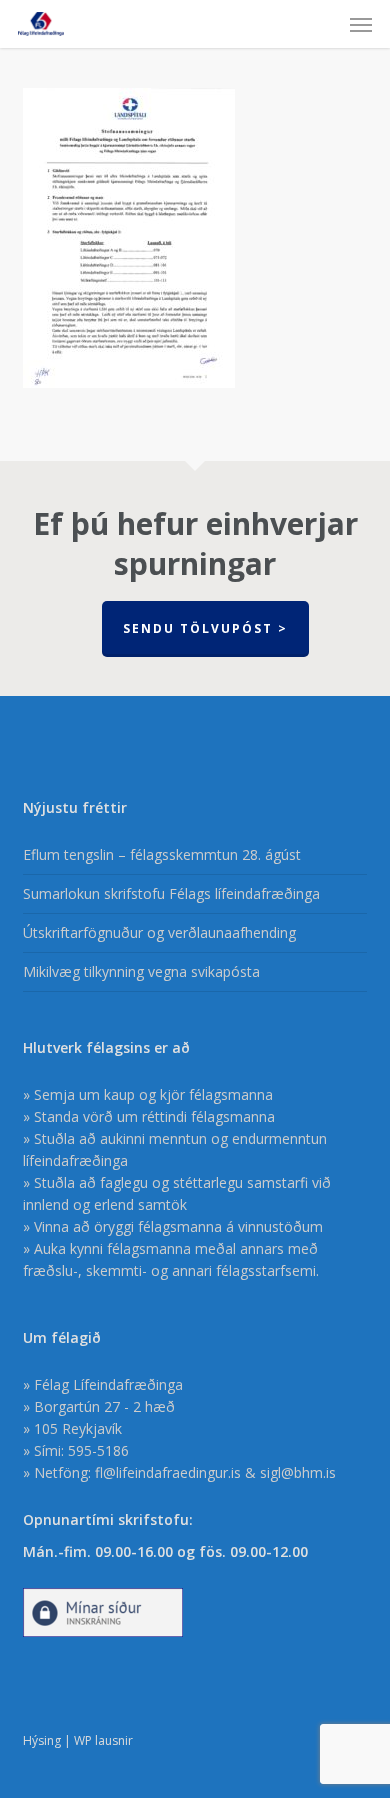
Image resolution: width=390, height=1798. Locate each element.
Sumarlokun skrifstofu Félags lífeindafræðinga (171, 893)
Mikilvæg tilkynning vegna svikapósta (141, 971)
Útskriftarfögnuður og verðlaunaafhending (159, 932)
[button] (361, 24)
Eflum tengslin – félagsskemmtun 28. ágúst (162, 854)
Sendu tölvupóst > (205, 628)
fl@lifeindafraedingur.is (168, 1472)
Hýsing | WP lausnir (78, 1740)
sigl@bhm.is (298, 1472)
